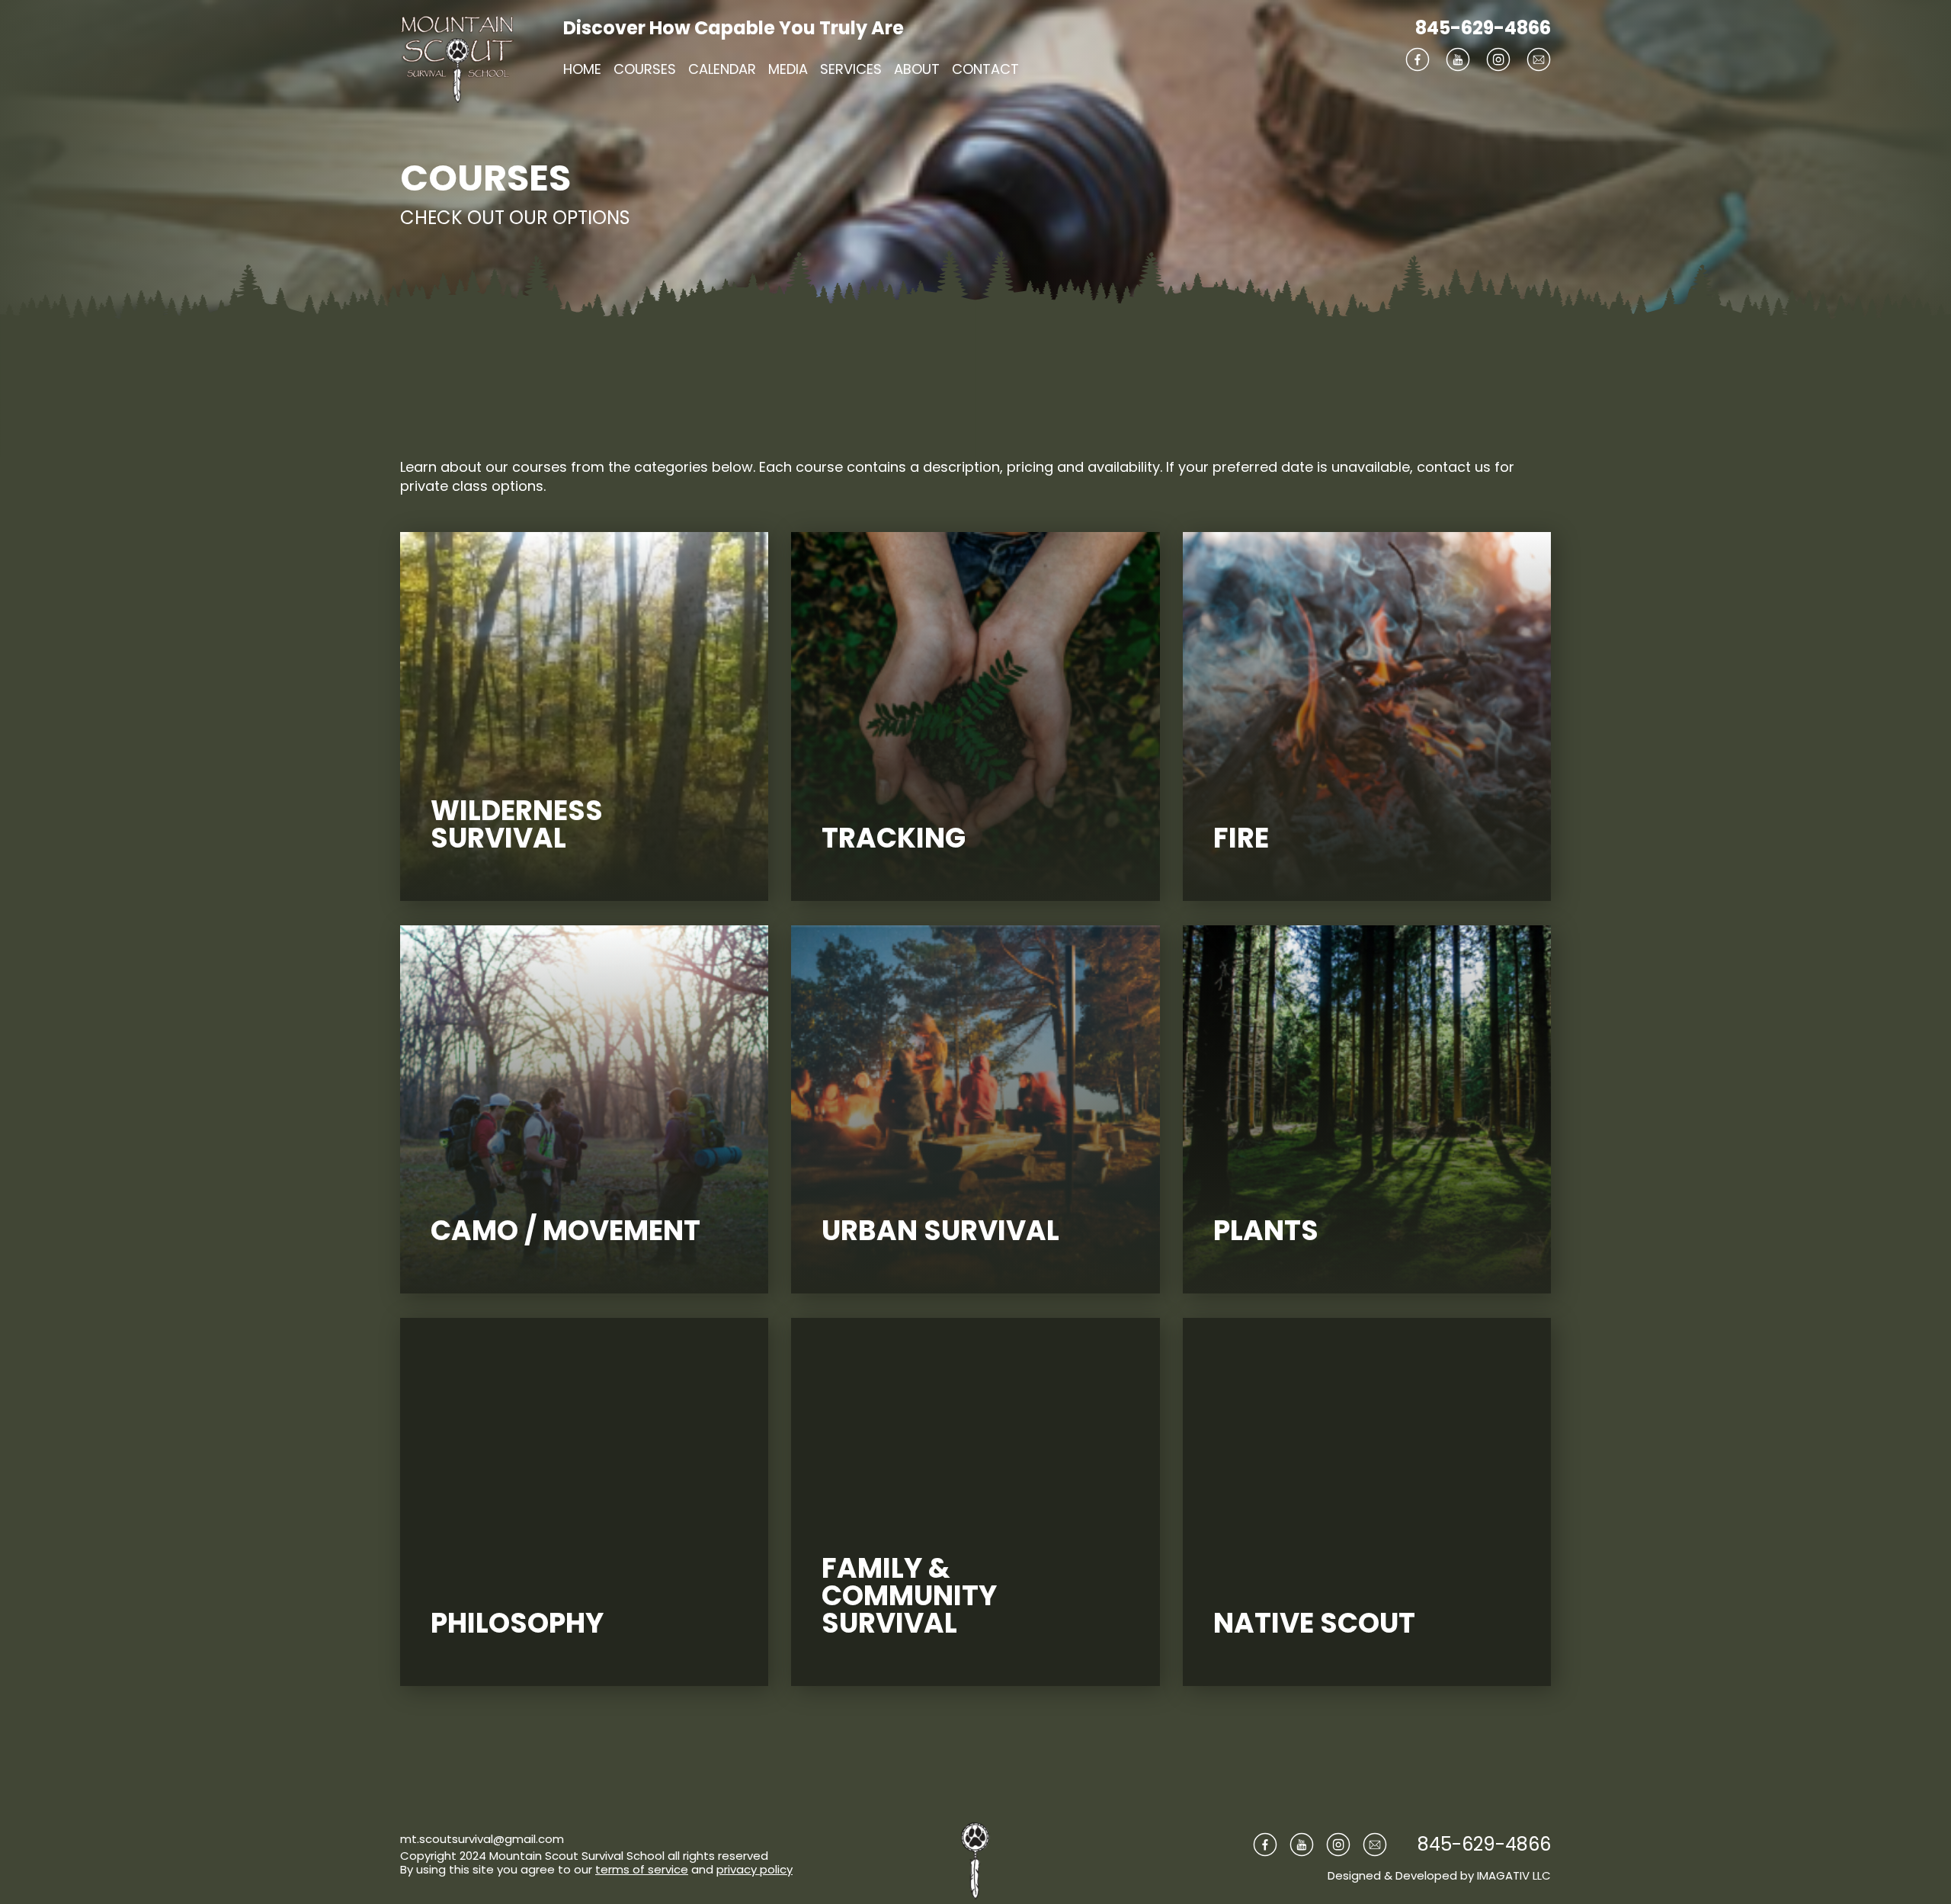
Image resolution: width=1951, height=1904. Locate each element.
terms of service (642, 1869)
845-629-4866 (1483, 28)
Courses (645, 69)
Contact (985, 69)
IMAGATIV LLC (1514, 1875)
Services (851, 69)
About (917, 69)
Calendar (722, 69)
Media (788, 69)
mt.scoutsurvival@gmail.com (482, 1839)
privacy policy (754, 1869)
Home (582, 69)
